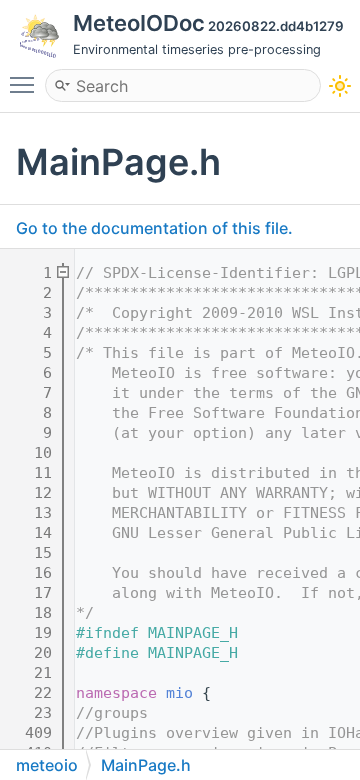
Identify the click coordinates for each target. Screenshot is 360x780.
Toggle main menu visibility (26, 84)
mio (179, 693)
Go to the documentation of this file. (154, 228)
